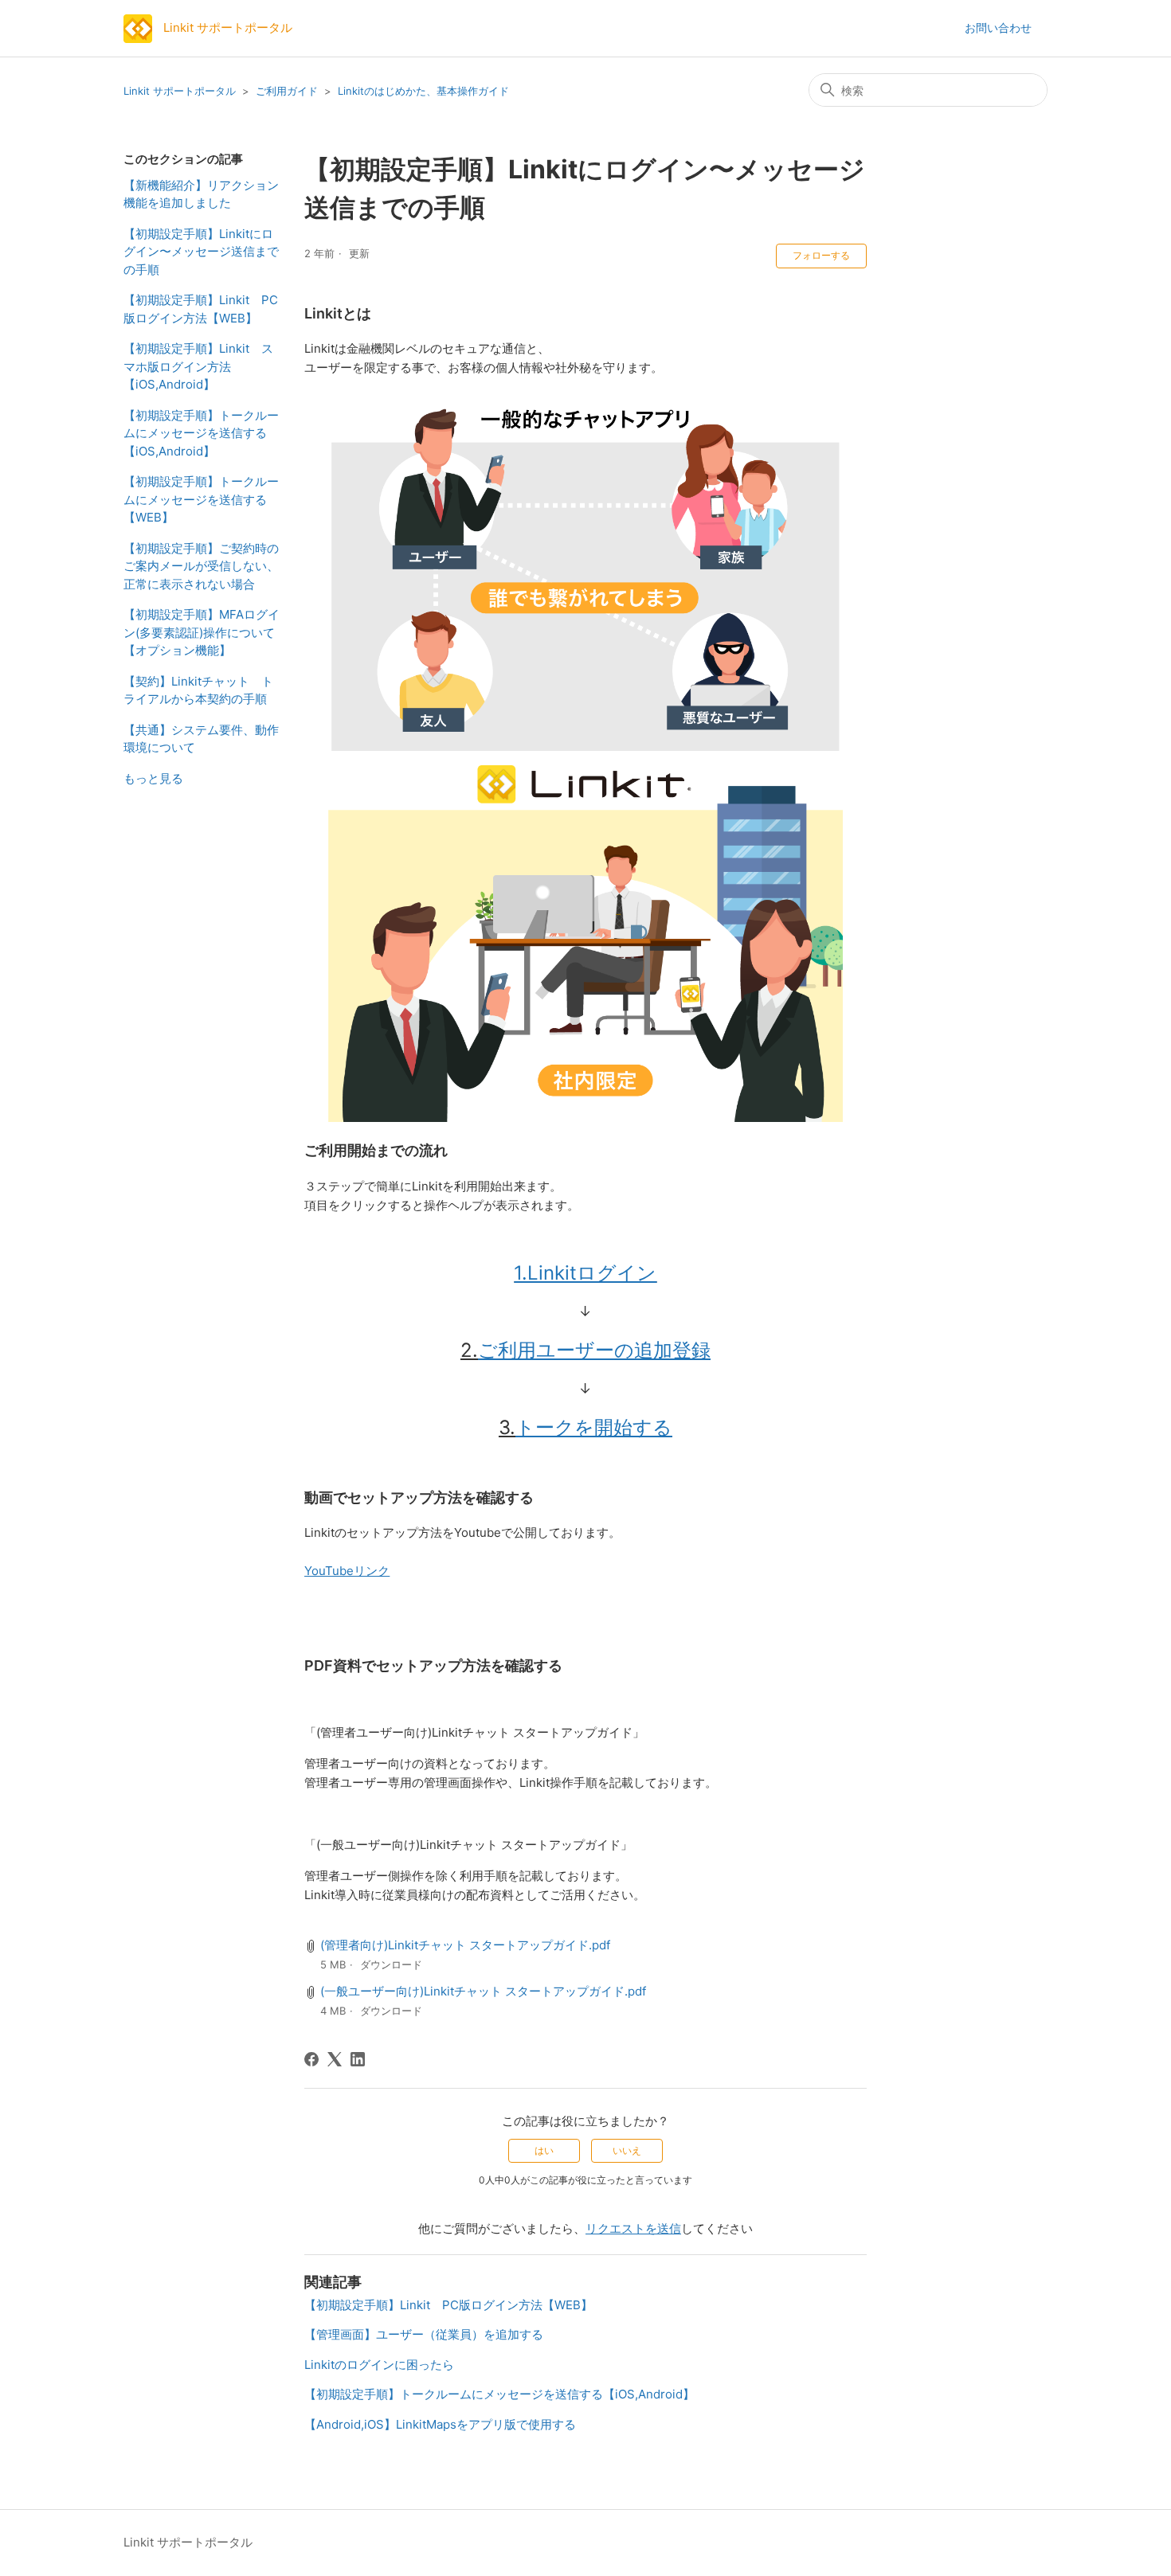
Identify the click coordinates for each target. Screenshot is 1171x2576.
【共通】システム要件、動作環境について (201, 739)
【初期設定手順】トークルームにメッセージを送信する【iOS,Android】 (201, 433)
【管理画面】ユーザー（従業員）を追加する (424, 2334)
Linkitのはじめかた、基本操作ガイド (423, 91)
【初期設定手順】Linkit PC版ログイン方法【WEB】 (201, 309)
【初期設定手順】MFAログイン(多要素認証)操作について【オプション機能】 (202, 632)
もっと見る (153, 778)
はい (544, 2150)
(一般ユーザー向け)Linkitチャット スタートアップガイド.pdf (483, 1991)
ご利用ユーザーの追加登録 (594, 1350)
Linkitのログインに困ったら (379, 2365)
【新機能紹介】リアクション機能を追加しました (201, 194)
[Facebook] (311, 2059)
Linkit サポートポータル (180, 91)
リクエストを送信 (633, 2228)
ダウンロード (391, 1964)
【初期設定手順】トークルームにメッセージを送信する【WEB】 (201, 499)
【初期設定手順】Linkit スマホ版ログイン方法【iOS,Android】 (198, 366)
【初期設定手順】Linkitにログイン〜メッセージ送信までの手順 (201, 252)
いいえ (627, 2150)
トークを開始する (594, 1427)
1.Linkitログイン (585, 1273)
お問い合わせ (998, 27)
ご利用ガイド (287, 91)
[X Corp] (335, 2059)
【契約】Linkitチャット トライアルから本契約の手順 (198, 690)
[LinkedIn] (358, 2059)
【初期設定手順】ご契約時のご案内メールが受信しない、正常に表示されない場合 (201, 566)
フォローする (821, 255)
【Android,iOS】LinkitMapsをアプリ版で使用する (440, 2424)
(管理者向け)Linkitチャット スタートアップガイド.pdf (465, 1945)
